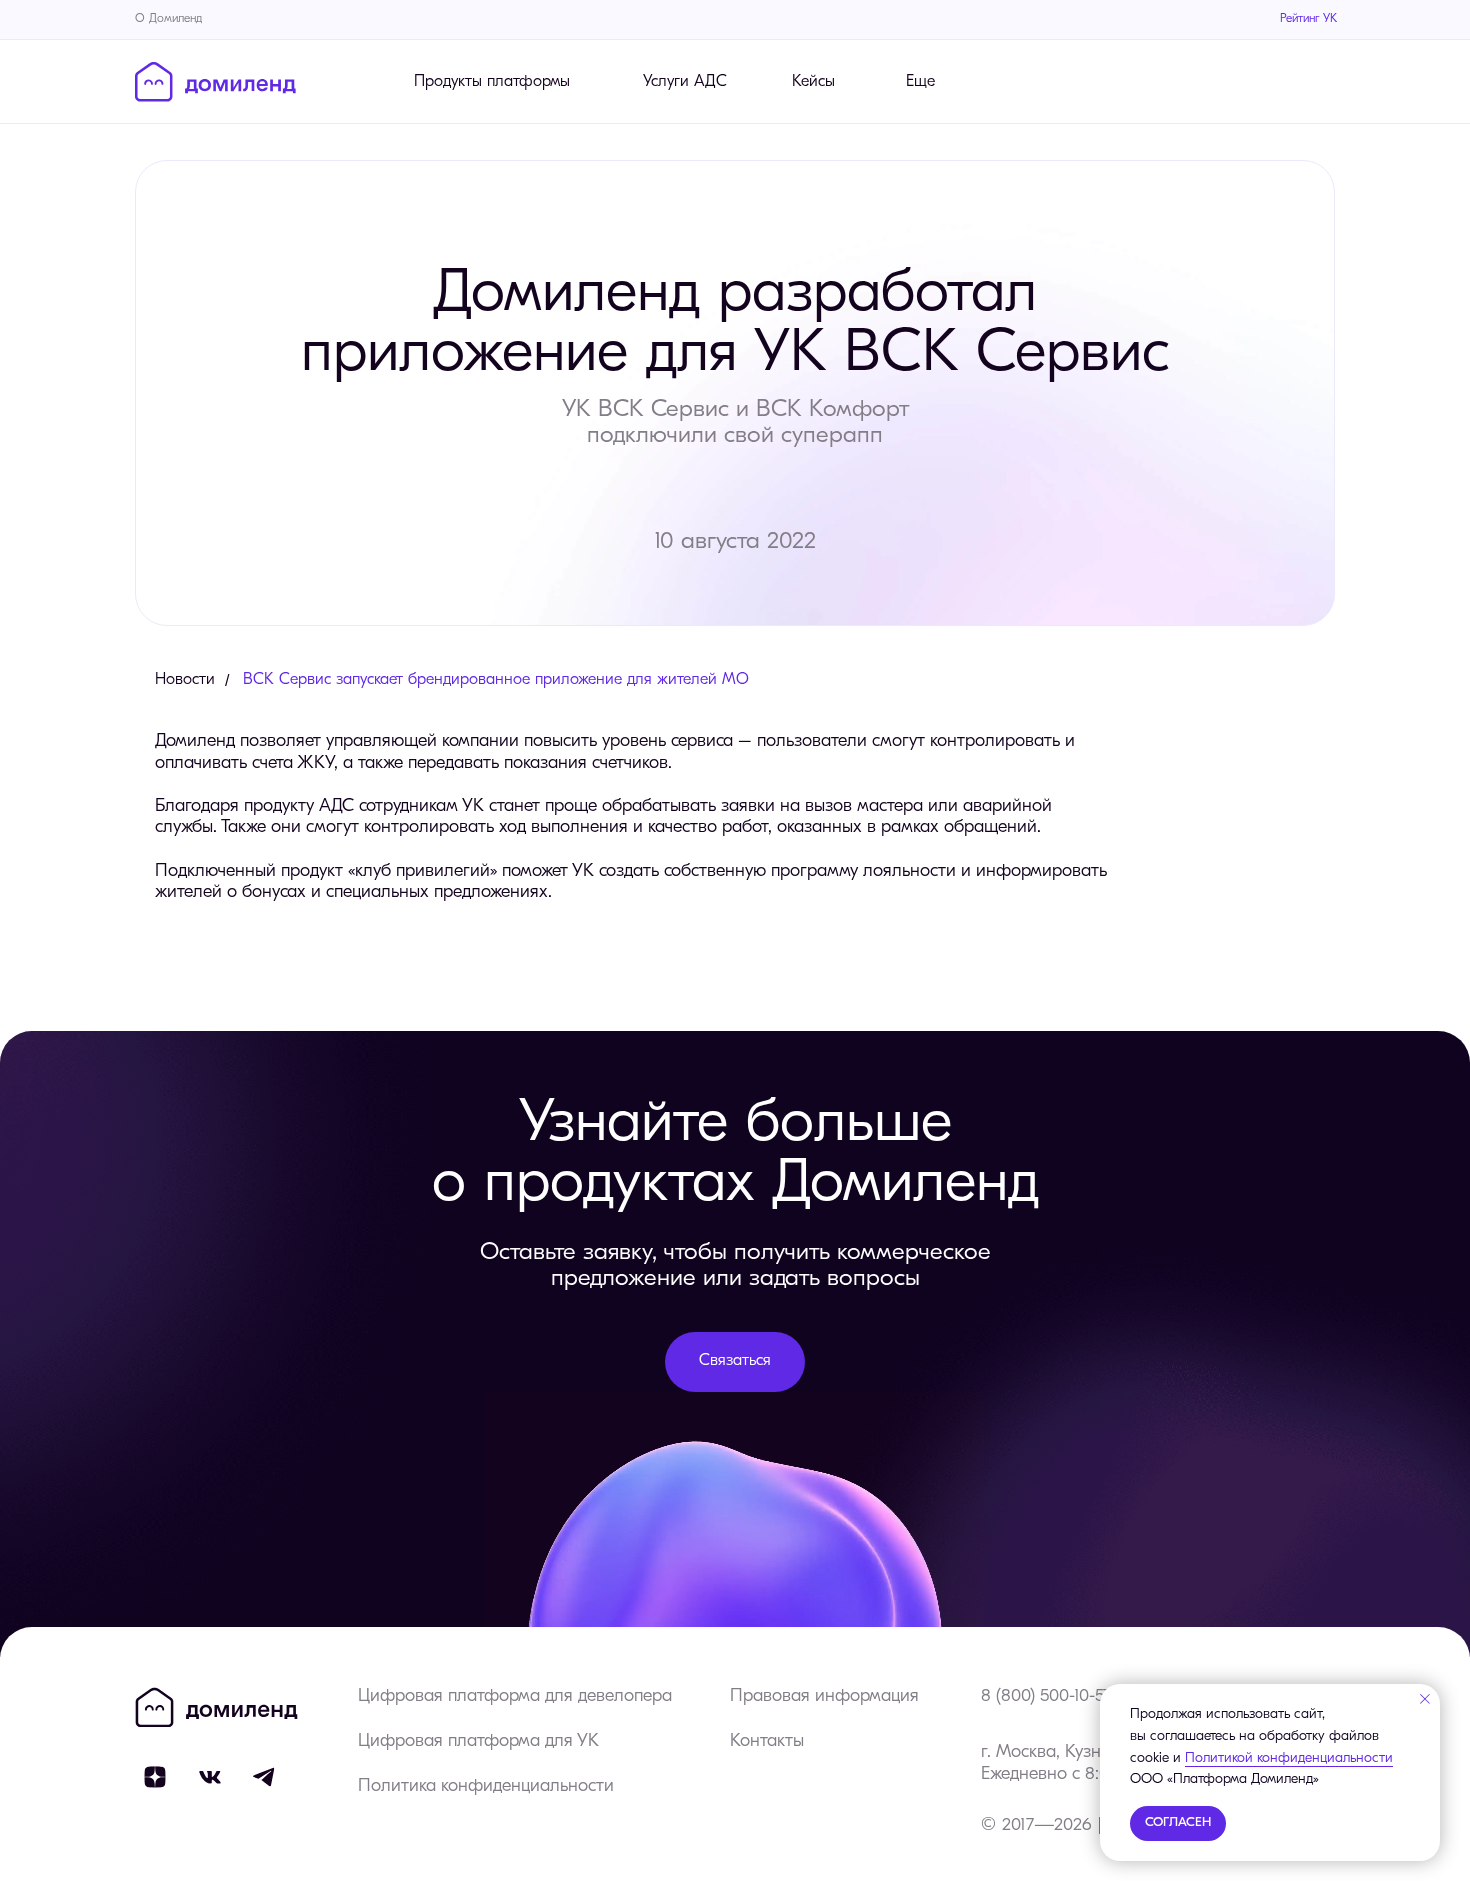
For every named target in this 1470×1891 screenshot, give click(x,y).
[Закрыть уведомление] (1425, 1699)
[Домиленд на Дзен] (155, 1777)
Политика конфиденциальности (486, 1787)
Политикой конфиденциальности (1289, 1758)
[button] (735, 1362)
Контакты (767, 1742)
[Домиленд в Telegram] (265, 1777)
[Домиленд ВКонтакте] (210, 1777)
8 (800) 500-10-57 (1046, 1697)
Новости (185, 680)
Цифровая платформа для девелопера (515, 1697)
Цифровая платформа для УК (478, 1742)
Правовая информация (824, 1697)
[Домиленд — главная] (215, 82)
